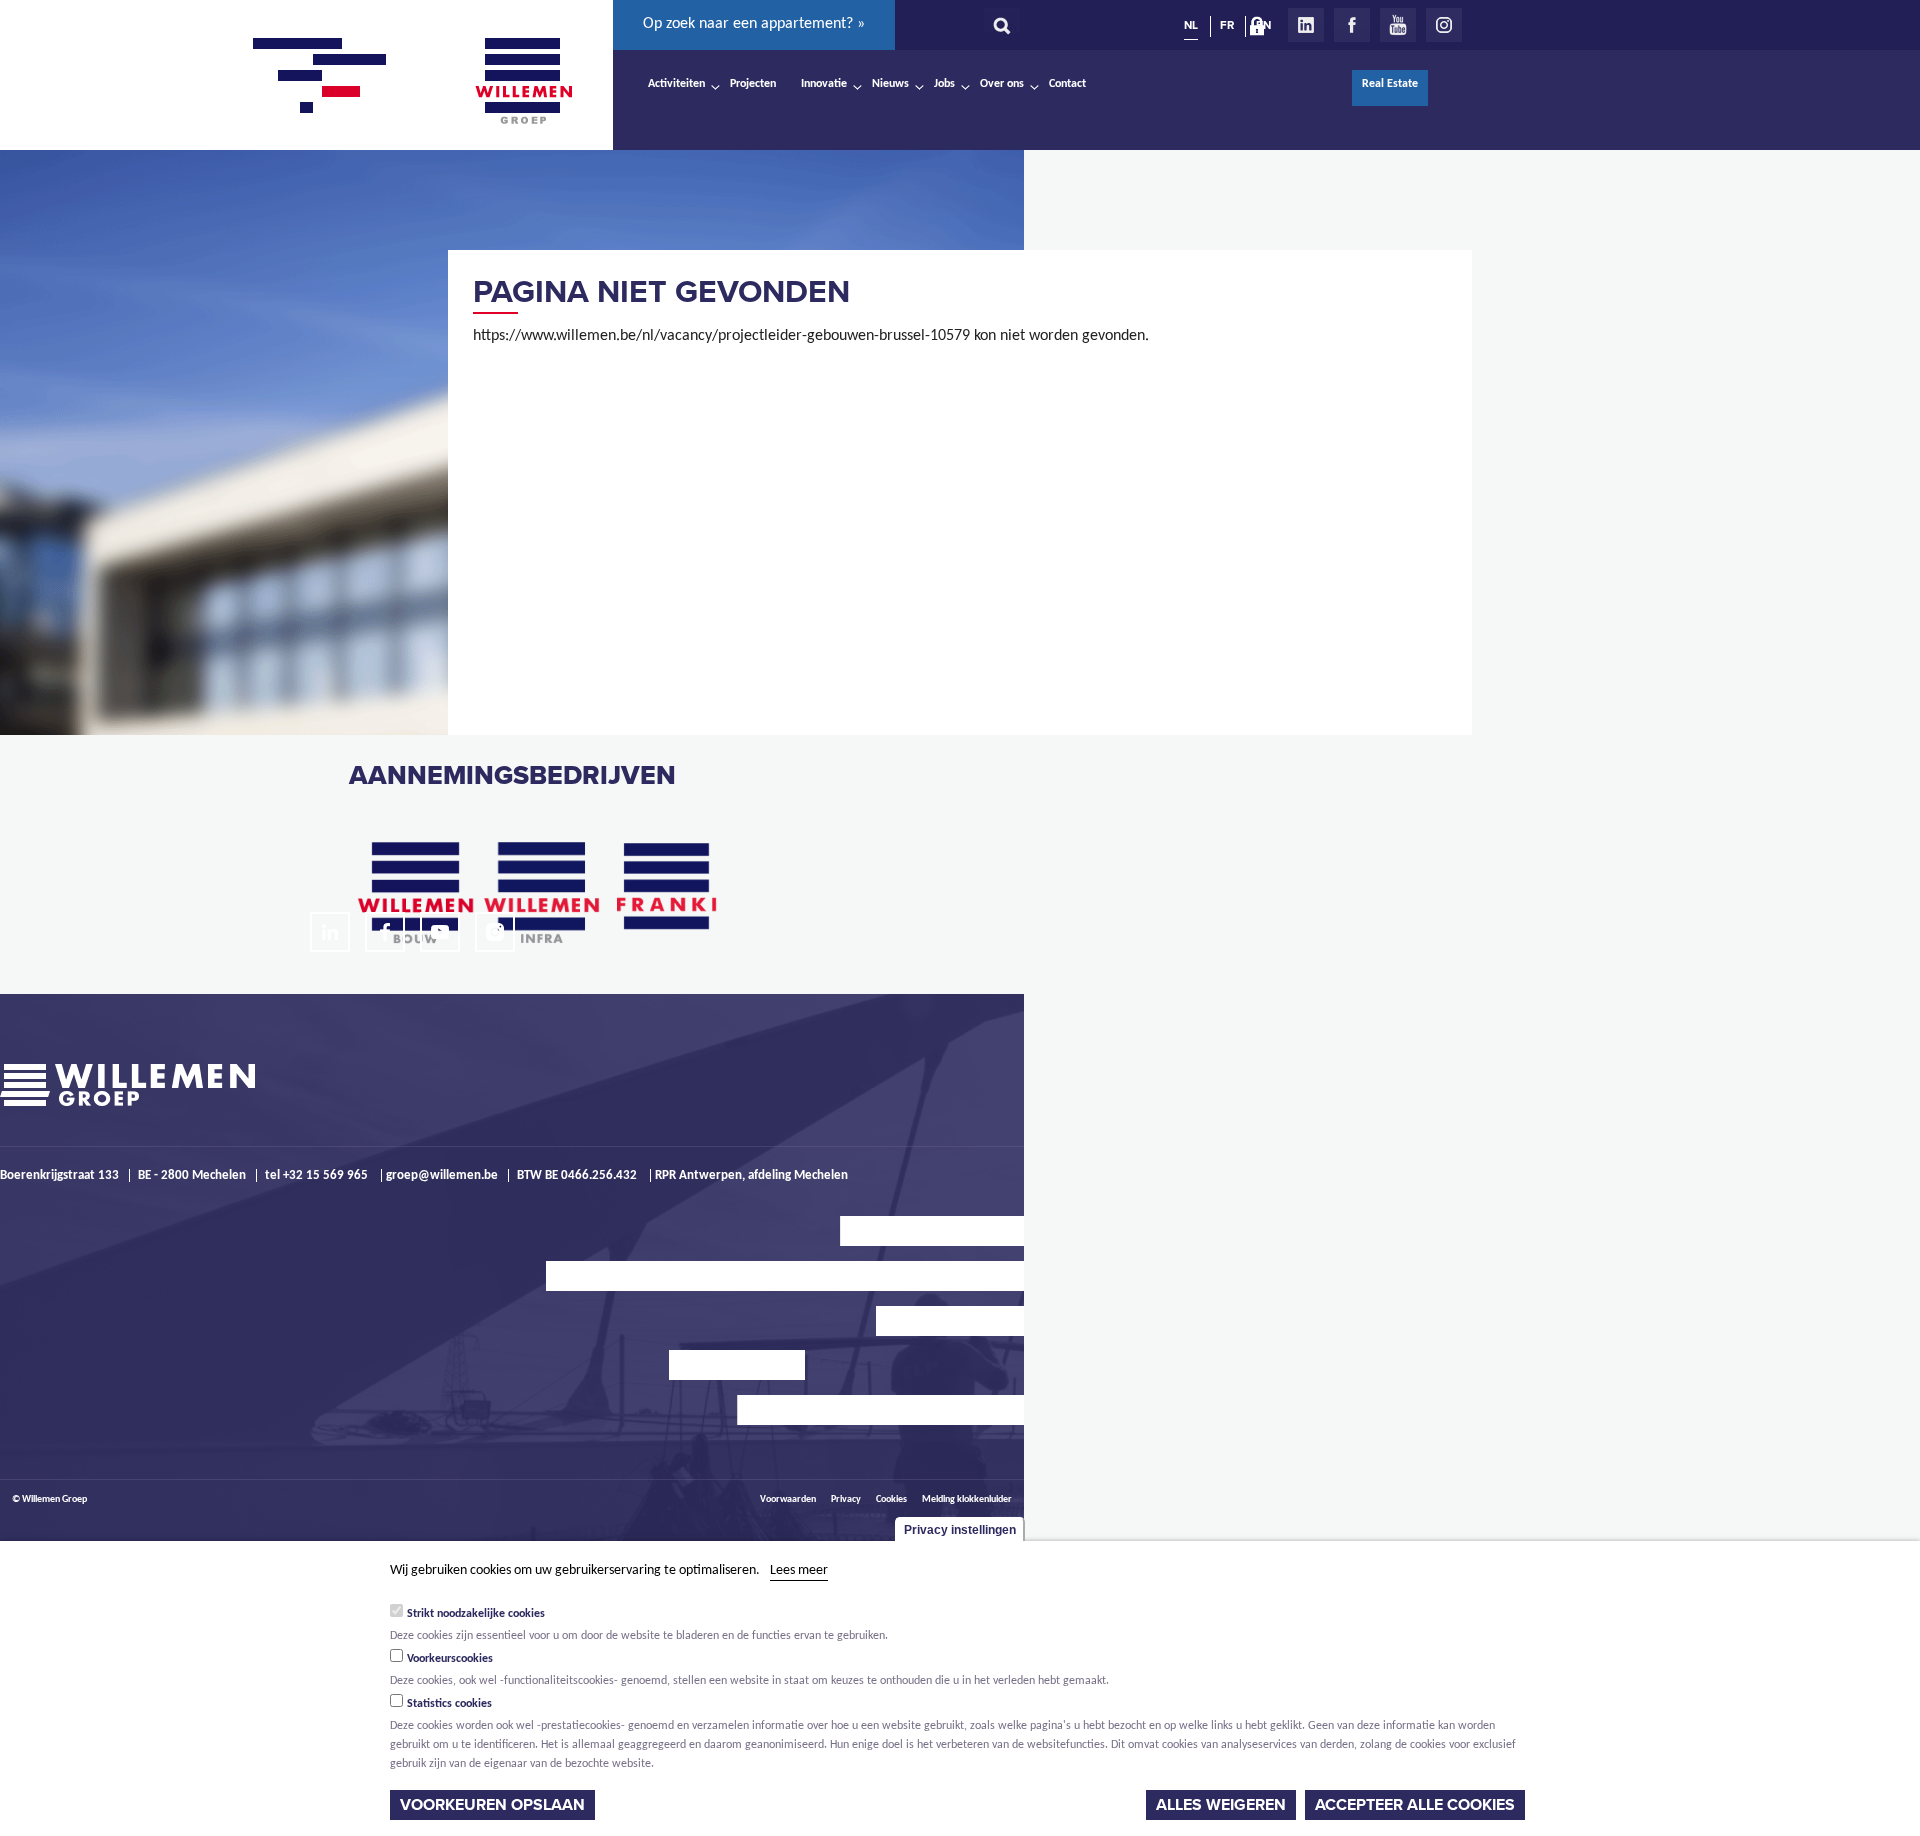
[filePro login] (1262, 30)
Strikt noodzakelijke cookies (476, 1614)
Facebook (1352, 25)
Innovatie (824, 84)
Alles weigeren (1221, 1805)
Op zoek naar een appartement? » (754, 24)
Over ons (1002, 84)
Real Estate (1390, 84)
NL (1191, 25)
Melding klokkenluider (967, 1499)
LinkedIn (1306, 25)
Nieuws (890, 84)
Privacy (846, 1499)
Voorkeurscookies (450, 1659)
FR (1227, 25)
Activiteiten (676, 84)
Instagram (1444, 25)
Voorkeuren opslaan (492, 1805)
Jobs (944, 84)
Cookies (891, 1499)
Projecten (753, 84)
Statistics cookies (449, 1704)
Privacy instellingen (960, 1530)
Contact (1067, 84)
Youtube (1398, 25)
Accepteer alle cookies (1415, 1805)
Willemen (523, 81)
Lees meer (799, 1570)
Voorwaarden (788, 1499)
